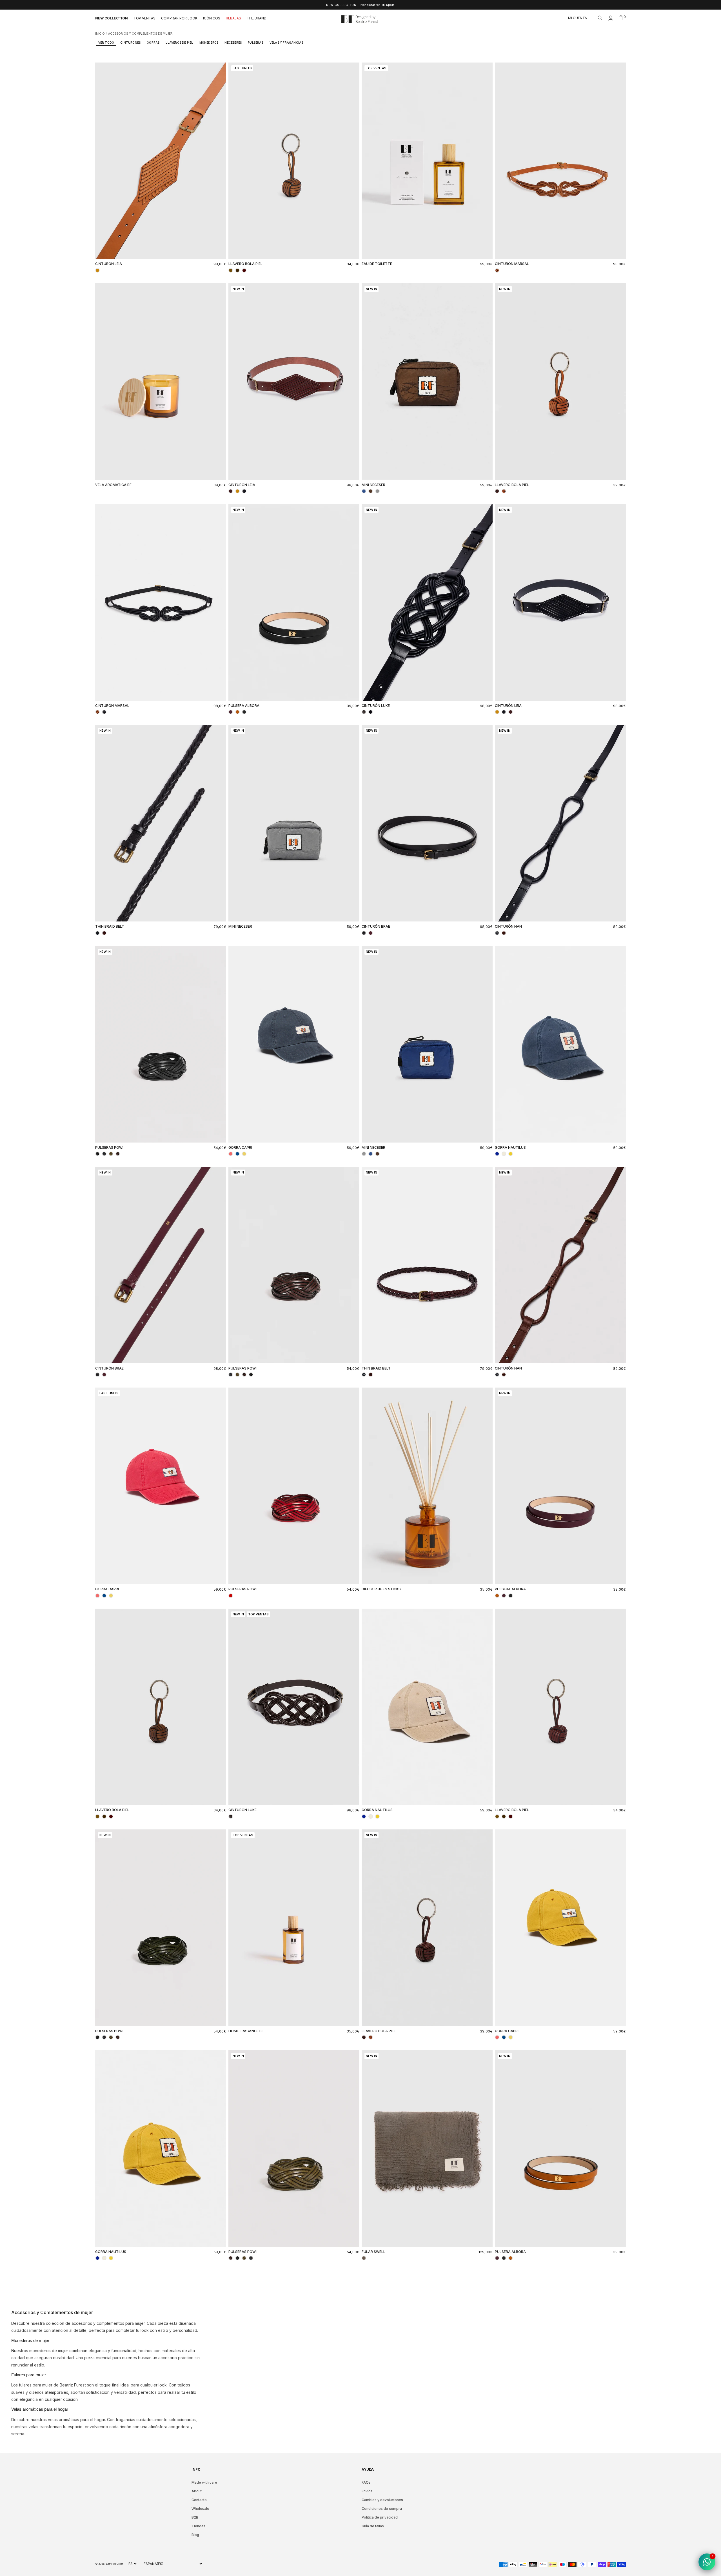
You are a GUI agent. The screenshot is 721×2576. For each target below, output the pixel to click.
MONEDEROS (209, 43)
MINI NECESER (373, 485)
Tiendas (198, 2526)
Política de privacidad (380, 2517)
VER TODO (106, 43)
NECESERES (233, 43)
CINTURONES (130, 43)
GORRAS (153, 43)
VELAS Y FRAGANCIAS (286, 43)
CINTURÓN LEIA (109, 264)
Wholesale (200, 2509)
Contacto (199, 2500)
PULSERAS (256, 43)
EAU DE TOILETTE (377, 264)
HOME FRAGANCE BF (246, 2031)
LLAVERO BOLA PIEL (245, 264)
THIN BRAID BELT (110, 926)
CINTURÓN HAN (508, 926)
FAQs (366, 2482)
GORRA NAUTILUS (510, 1147)
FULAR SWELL (373, 2252)
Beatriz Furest (115, 2564)
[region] (360, 5)
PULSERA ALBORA (244, 706)
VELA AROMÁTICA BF (113, 485)
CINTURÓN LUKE (376, 706)
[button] (600, 18)
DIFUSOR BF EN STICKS (381, 1589)
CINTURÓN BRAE (376, 926)
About (197, 2491)
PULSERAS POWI (109, 1147)
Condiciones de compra (382, 2509)
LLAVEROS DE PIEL (179, 43)
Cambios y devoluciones (382, 2500)
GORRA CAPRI (240, 1147)
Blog (195, 2535)
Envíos (367, 2491)
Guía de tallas (373, 2526)
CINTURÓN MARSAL (512, 264)
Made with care (204, 2482)
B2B (195, 2517)
